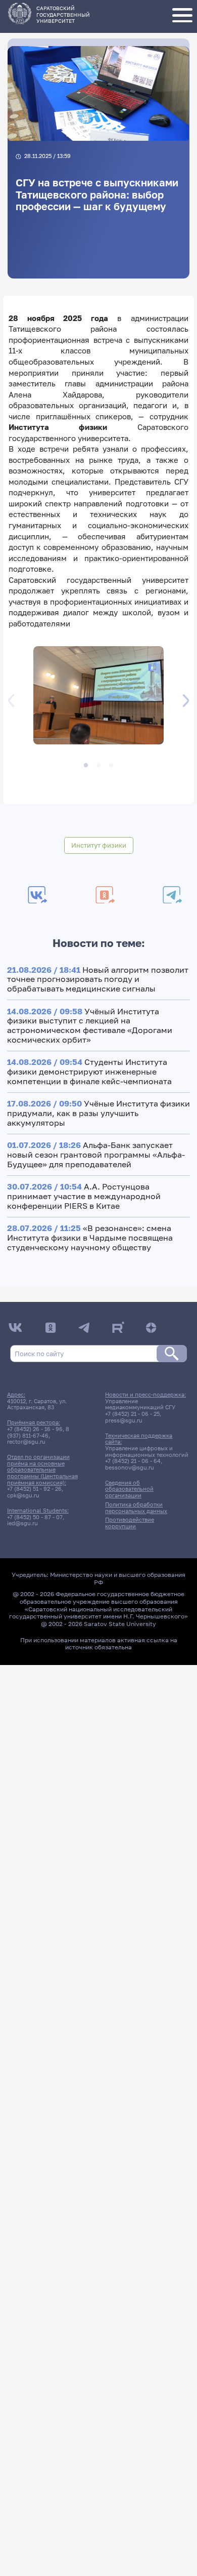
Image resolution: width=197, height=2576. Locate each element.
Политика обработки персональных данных (136, 1508)
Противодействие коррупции (130, 1523)
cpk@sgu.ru (23, 1495)
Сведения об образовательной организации (129, 1489)
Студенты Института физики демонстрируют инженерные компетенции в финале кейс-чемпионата (89, 1071)
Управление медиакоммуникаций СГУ (140, 1404)
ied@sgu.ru (22, 1523)
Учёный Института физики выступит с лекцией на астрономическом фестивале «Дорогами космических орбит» (90, 1025)
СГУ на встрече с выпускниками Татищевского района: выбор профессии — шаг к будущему (97, 195)
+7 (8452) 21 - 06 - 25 (132, 1414)
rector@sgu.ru (26, 1442)
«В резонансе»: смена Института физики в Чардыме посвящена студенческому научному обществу (90, 1237)
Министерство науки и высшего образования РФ (118, 1578)
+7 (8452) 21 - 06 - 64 (133, 1461)
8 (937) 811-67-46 (38, 1432)
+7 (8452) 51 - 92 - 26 (34, 1489)
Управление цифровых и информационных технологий (147, 1452)
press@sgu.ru (124, 1420)
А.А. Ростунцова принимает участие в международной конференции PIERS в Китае (84, 1196)
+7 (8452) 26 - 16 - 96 (35, 1429)
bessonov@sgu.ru (130, 1468)
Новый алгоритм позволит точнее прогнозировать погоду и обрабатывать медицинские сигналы (98, 979)
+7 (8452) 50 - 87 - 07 (35, 1517)
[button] (98, 697)
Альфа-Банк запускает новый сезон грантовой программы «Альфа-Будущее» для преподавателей (96, 1154)
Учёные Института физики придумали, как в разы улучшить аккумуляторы (98, 1113)
